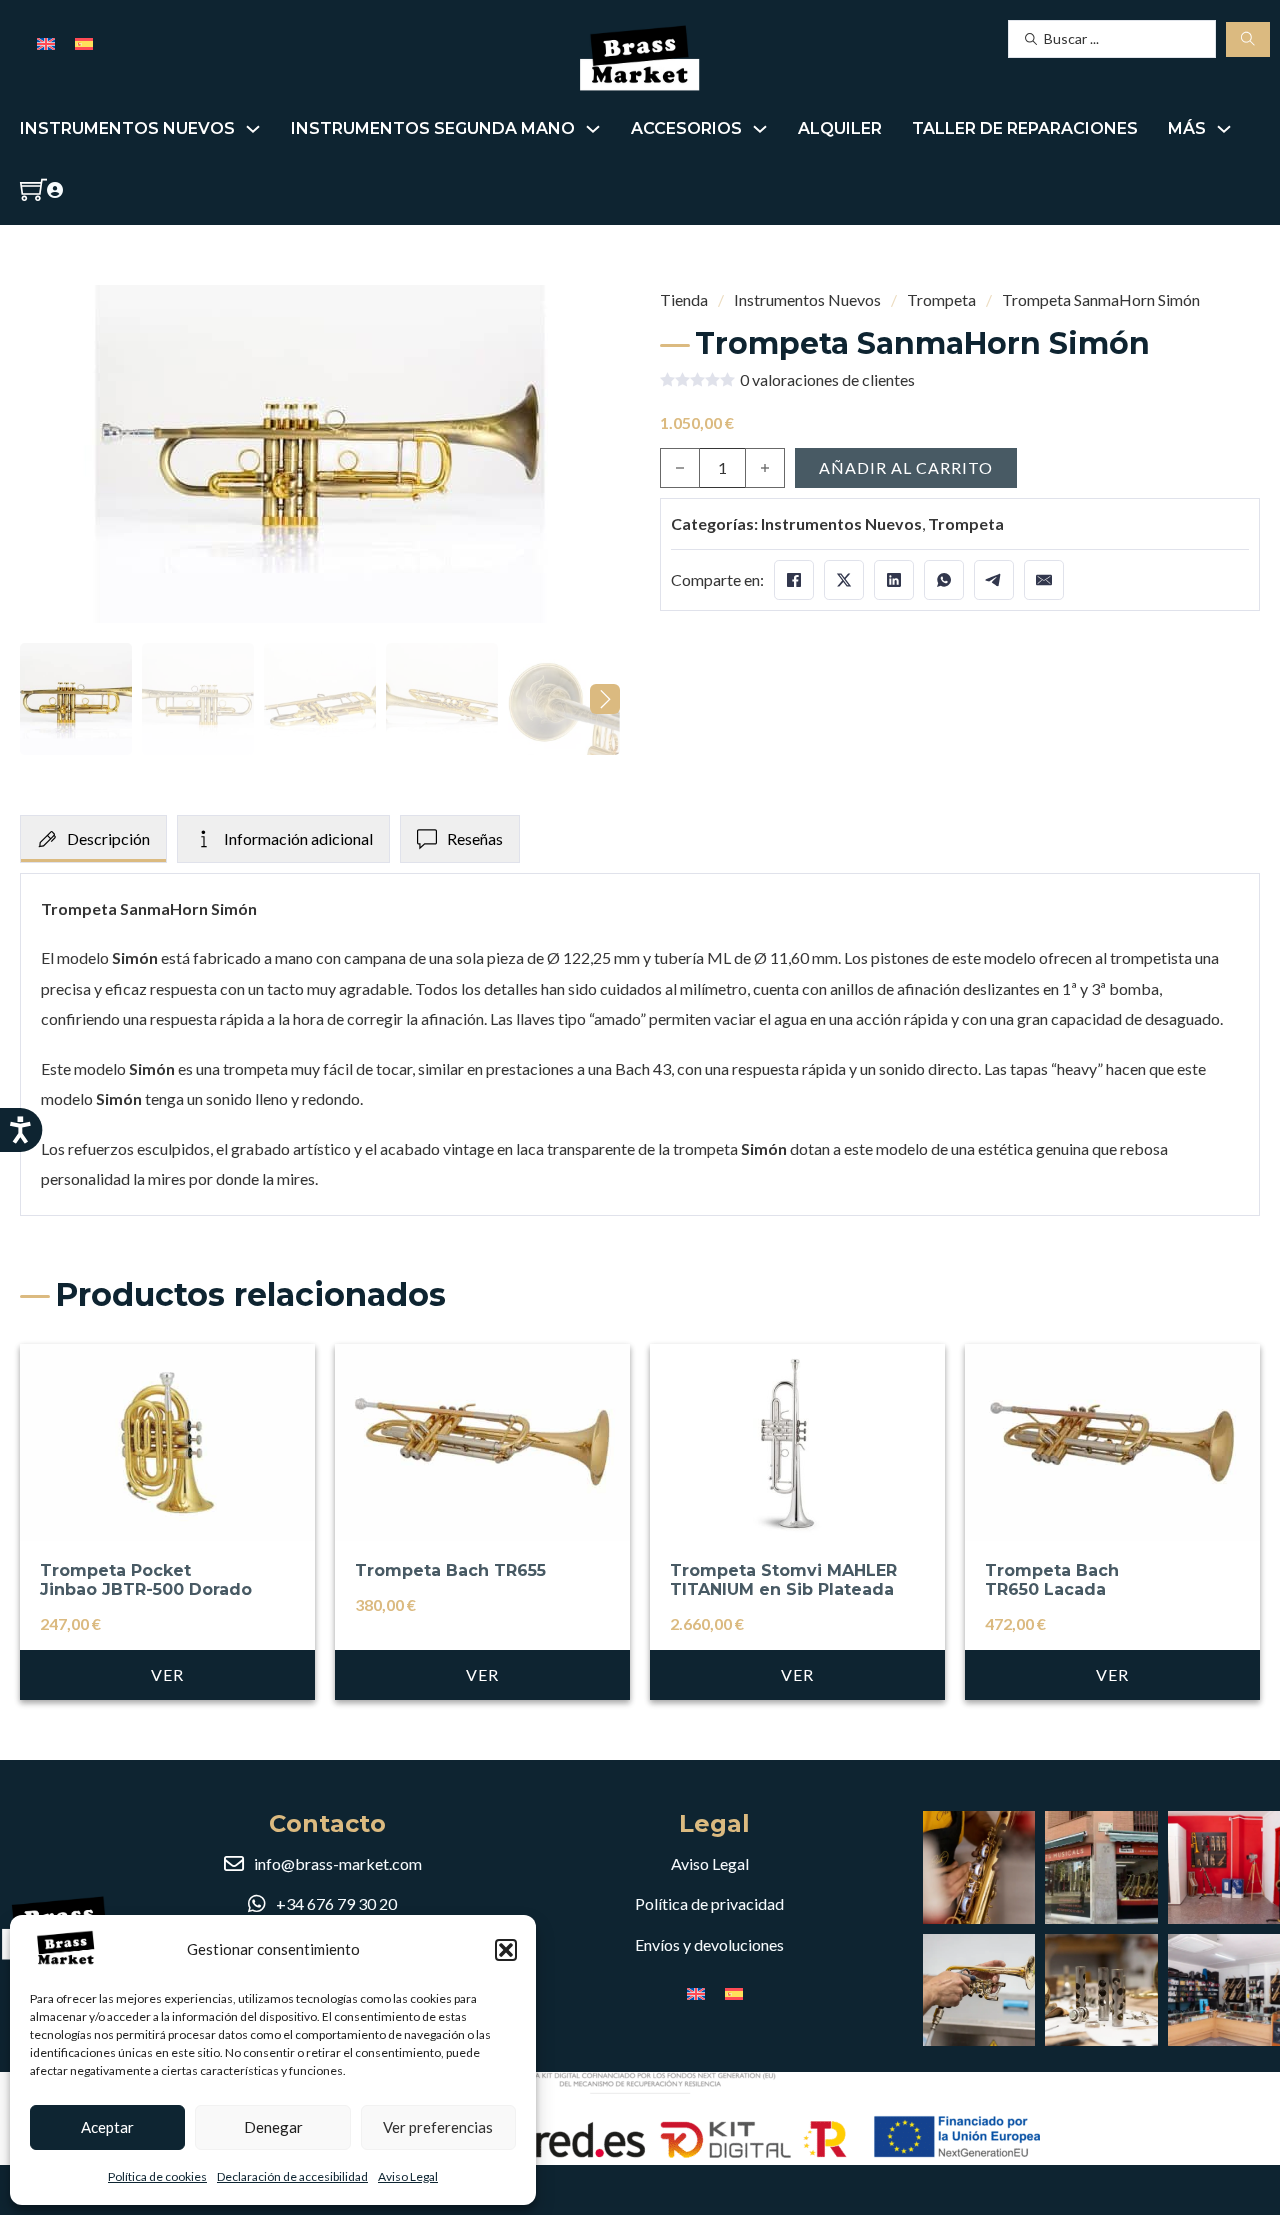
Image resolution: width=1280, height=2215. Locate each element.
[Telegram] (994, 580)
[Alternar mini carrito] (33, 189)
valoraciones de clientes (827, 380)
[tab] (93, 839)
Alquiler (840, 128)
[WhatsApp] (944, 580)
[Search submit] (1248, 39)
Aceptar (107, 2127)
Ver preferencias (438, 2127)
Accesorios (686, 128)
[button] (506, 1950)
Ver (167, 1674)
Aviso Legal (408, 2176)
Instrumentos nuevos (127, 128)
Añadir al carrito (906, 467)
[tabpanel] (640, 1044)
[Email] (1044, 580)
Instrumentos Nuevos (807, 299)
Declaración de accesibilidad (292, 2176)
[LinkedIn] (894, 580)
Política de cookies (157, 2176)
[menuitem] (46, 42)
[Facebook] (794, 580)
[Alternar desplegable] (253, 129)
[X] (844, 580)
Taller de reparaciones (1025, 128)
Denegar (273, 2127)
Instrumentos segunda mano (433, 128)
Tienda (684, 299)
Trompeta (941, 299)
